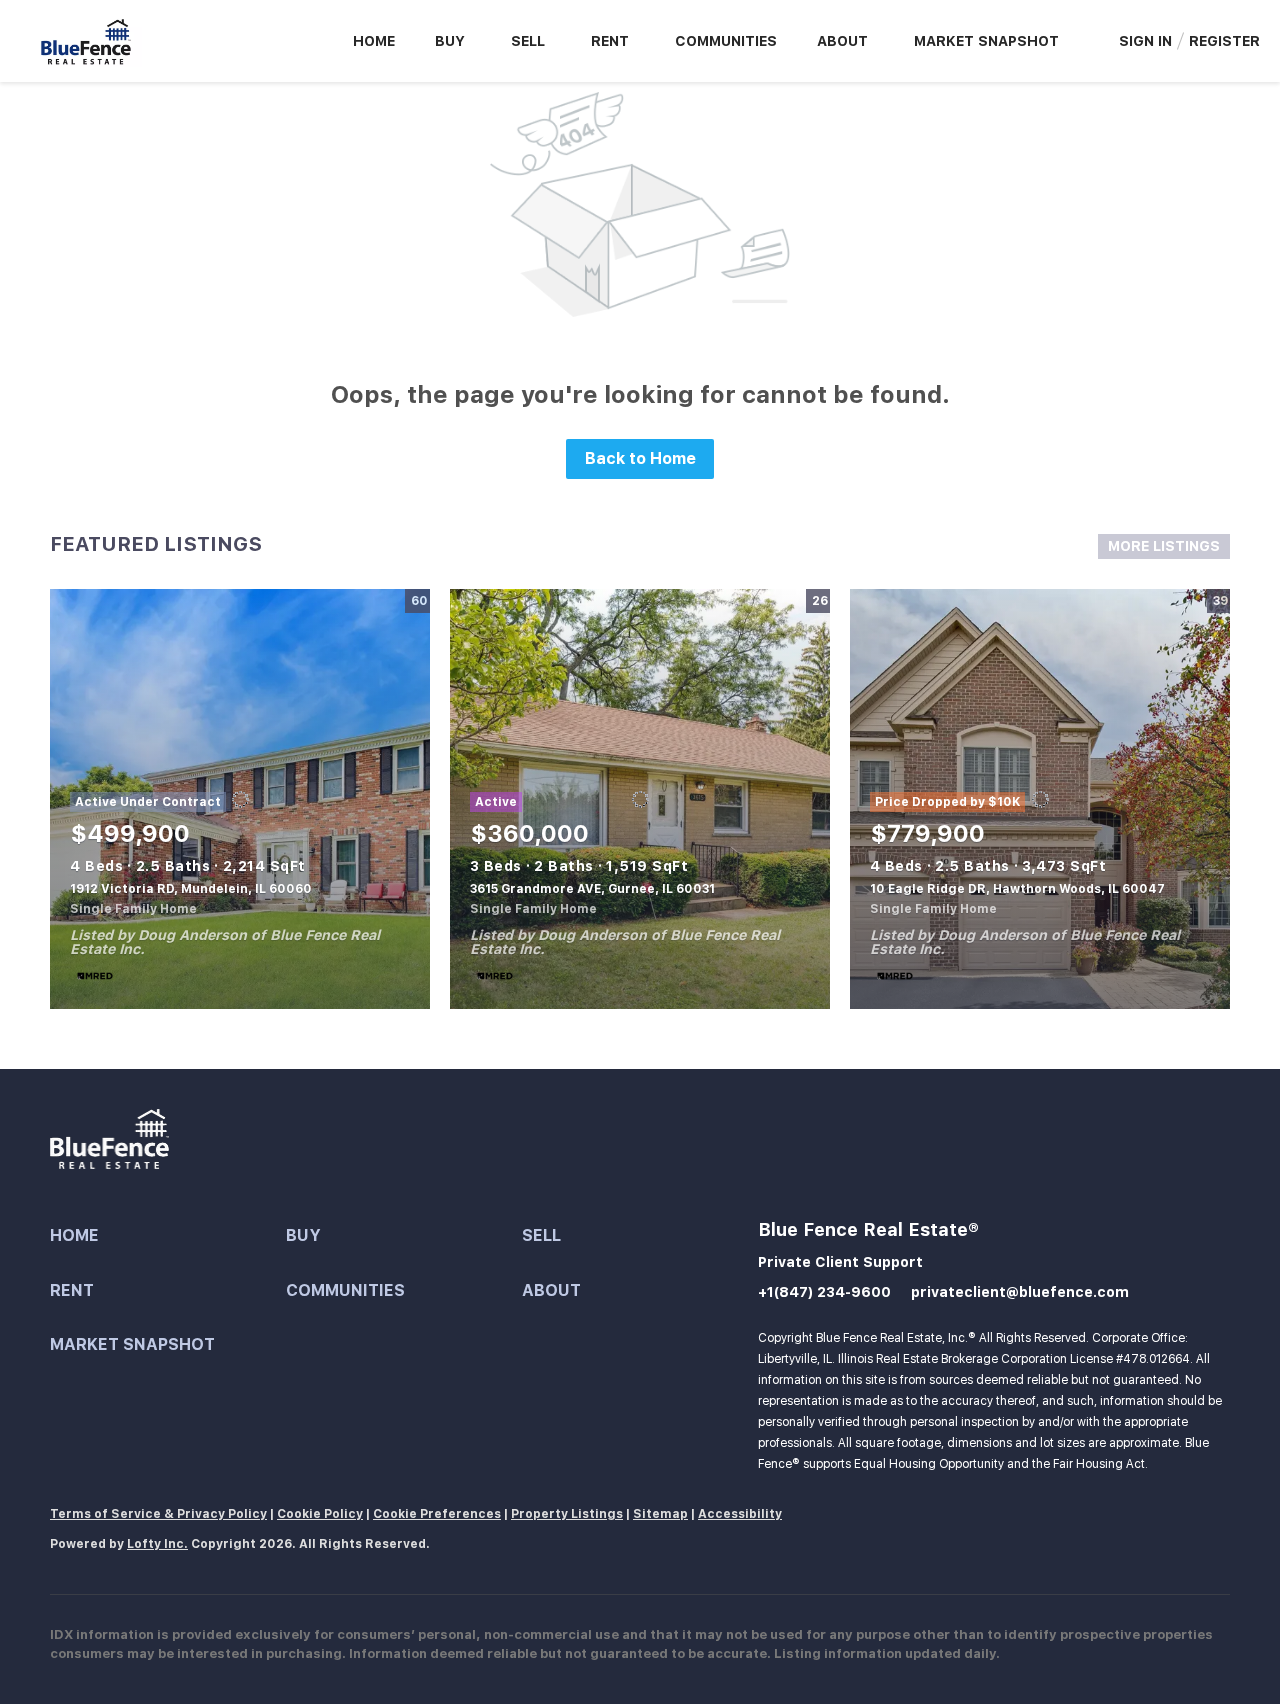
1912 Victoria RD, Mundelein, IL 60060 (191, 889)
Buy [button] (450, 41)
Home (374, 41)
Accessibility (740, 1514)
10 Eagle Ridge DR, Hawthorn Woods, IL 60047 (1017, 889)
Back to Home (640, 458)
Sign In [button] (1145, 41)
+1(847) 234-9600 (824, 1292)
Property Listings (567, 1514)
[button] (168, 1236)
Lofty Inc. (157, 1544)
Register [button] (1224, 41)
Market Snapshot (986, 41)
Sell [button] (528, 41)
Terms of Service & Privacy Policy (158, 1514)
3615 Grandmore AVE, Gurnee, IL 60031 (592, 889)
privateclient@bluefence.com (1020, 1292)
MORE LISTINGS (1164, 546)
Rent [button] (610, 41)
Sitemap (660, 1514)
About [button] (842, 41)
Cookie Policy (320, 1514)
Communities (726, 41)
